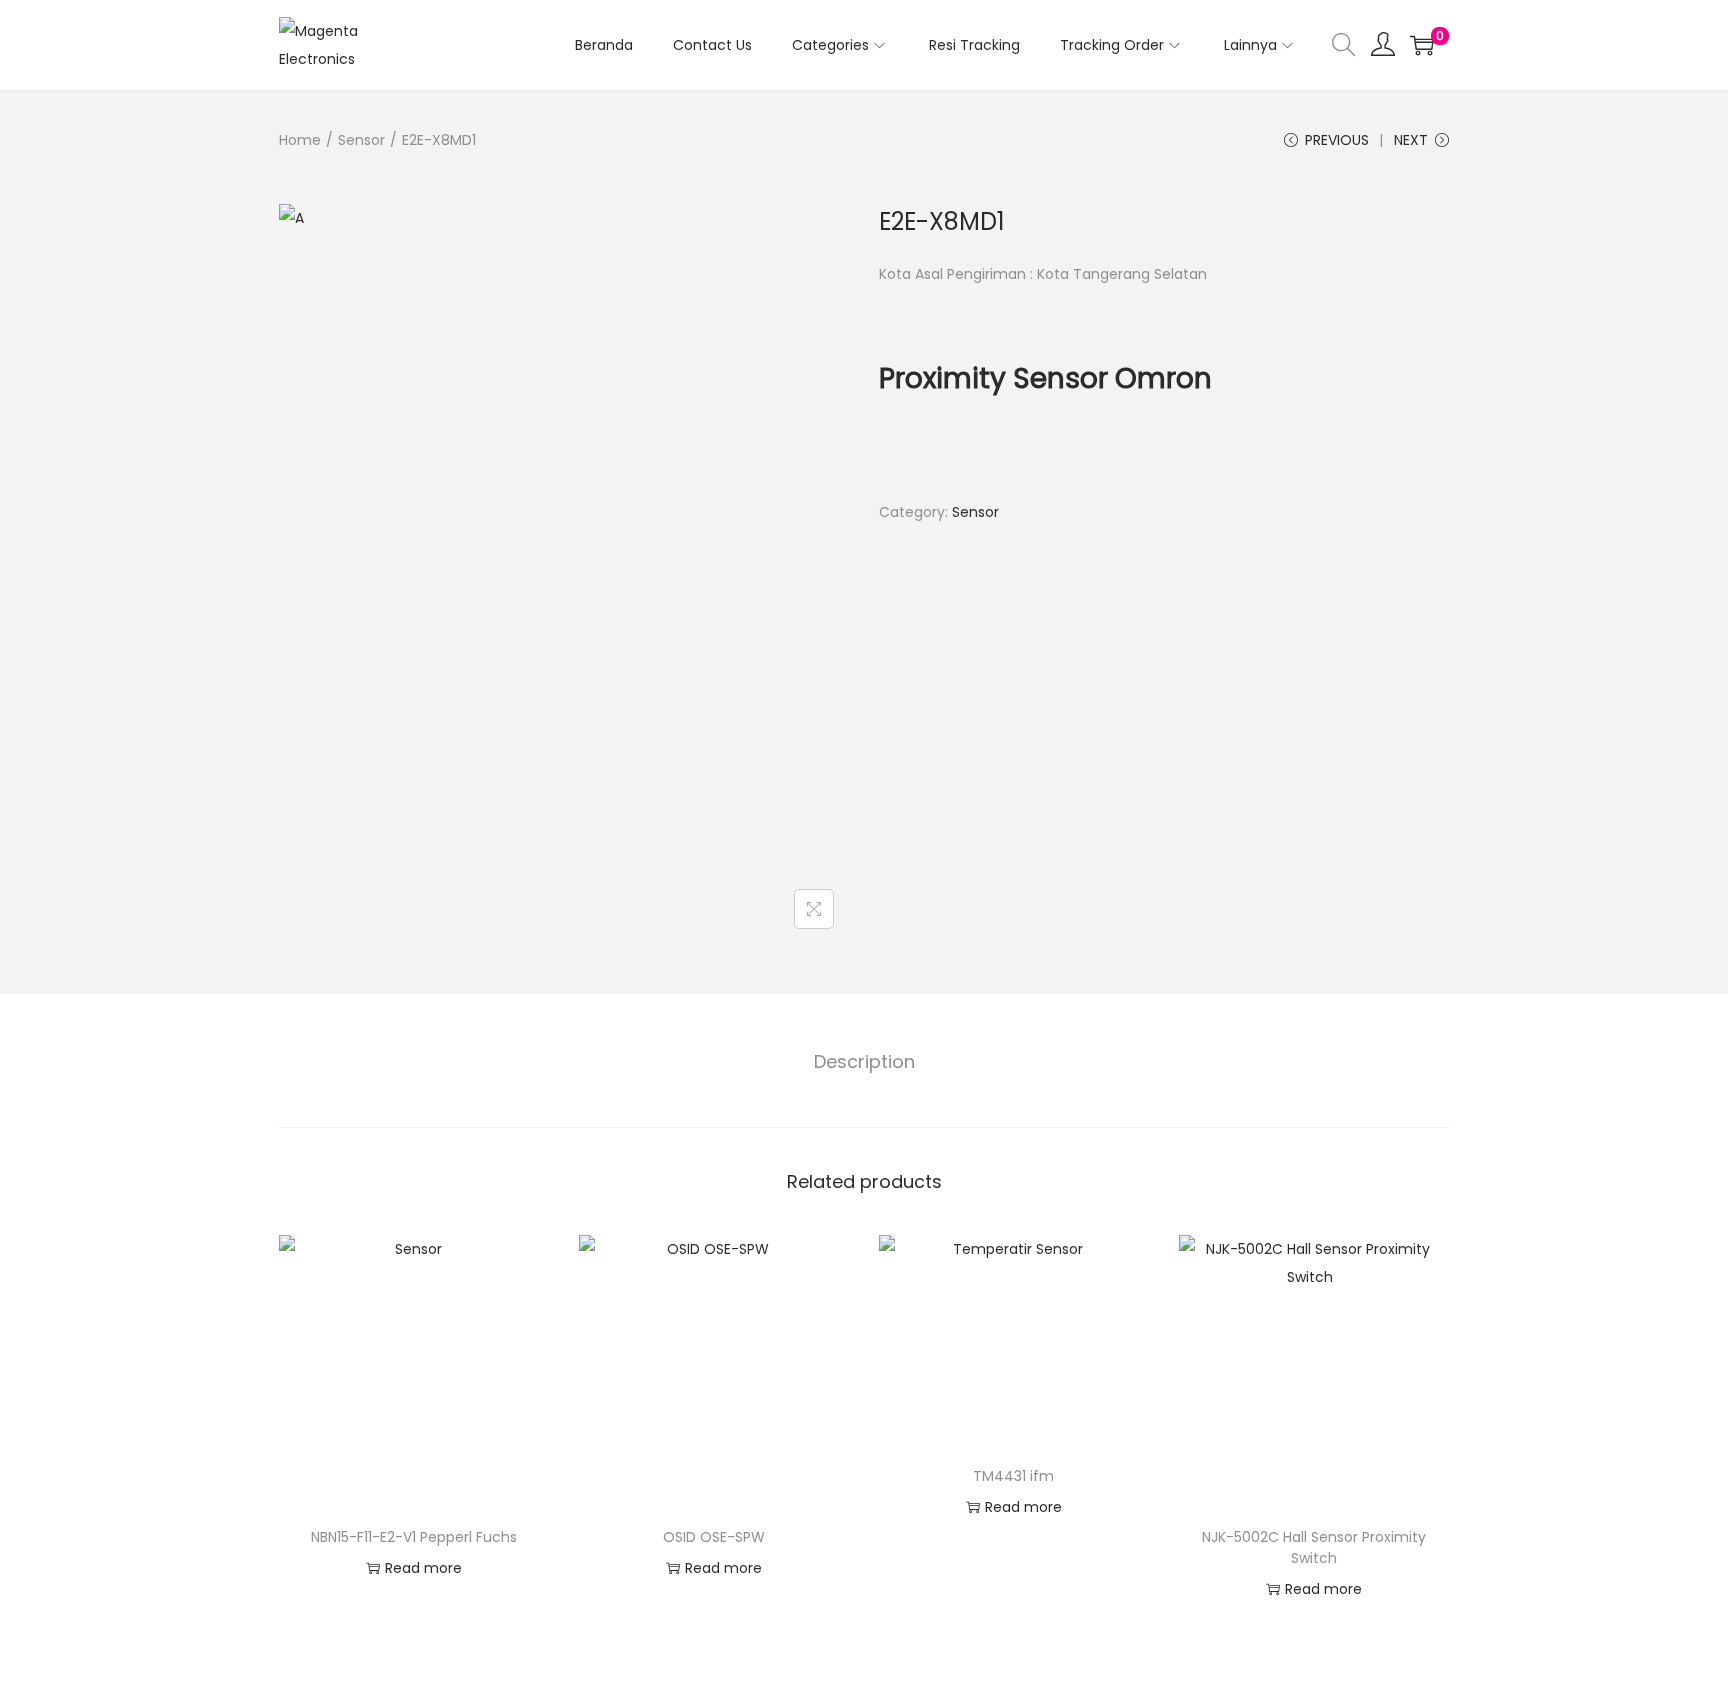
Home (300, 140)
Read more (423, 1568)
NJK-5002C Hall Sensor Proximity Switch (1314, 1547)
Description (864, 1061)
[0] (1422, 45)
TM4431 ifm (1013, 1476)
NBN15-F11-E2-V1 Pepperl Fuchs (414, 1537)
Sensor (361, 140)
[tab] (864, 1062)
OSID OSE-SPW (714, 1537)
